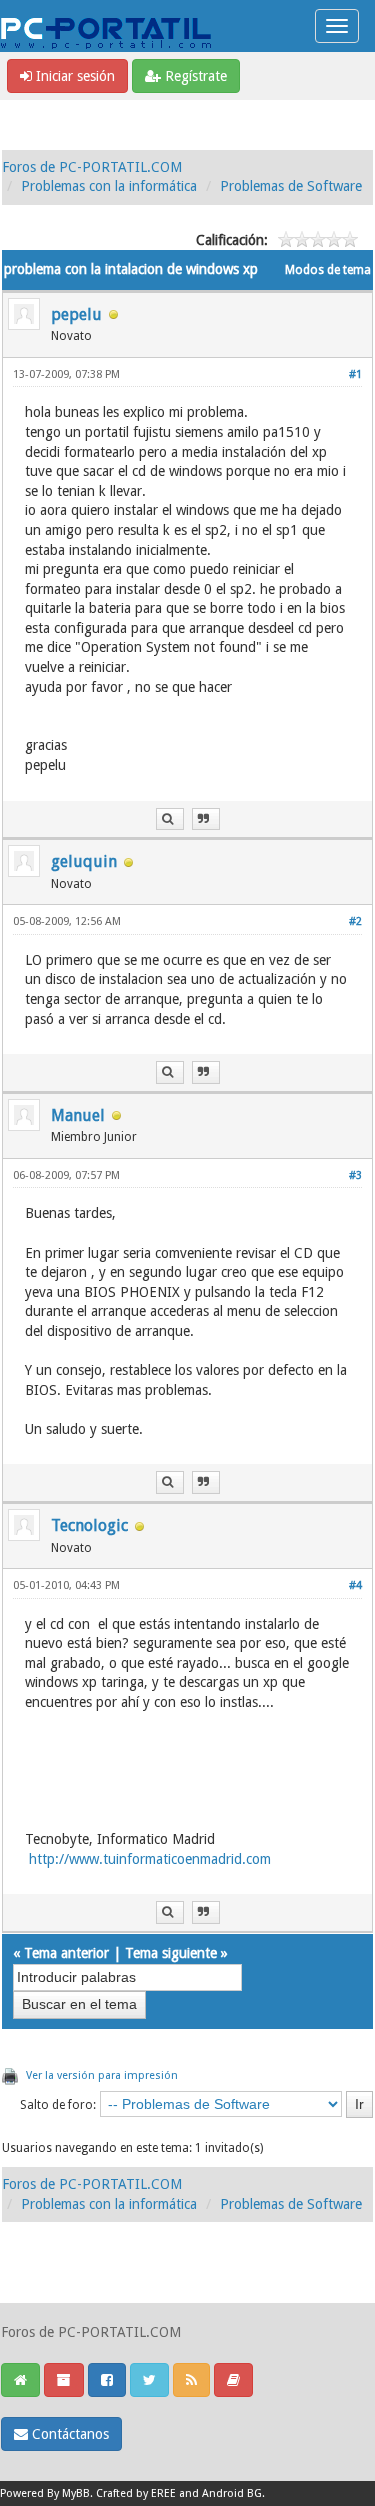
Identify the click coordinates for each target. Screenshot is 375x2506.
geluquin (84, 861)
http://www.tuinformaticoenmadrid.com (150, 1859)
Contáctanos (68, 2434)
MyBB (76, 2493)
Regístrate (194, 76)
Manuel (78, 1115)
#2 (355, 921)
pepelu (76, 314)
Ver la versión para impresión (102, 2075)
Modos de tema (328, 270)
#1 (355, 374)
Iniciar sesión (73, 76)
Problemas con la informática (109, 186)
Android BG (232, 2493)
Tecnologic (89, 1525)
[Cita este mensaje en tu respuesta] (206, 819)
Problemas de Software (291, 186)
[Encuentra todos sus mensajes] (170, 819)
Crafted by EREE (136, 2493)
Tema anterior (66, 1953)
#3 (355, 1175)
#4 (355, 1585)
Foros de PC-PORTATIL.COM (92, 167)
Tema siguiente (171, 1953)
